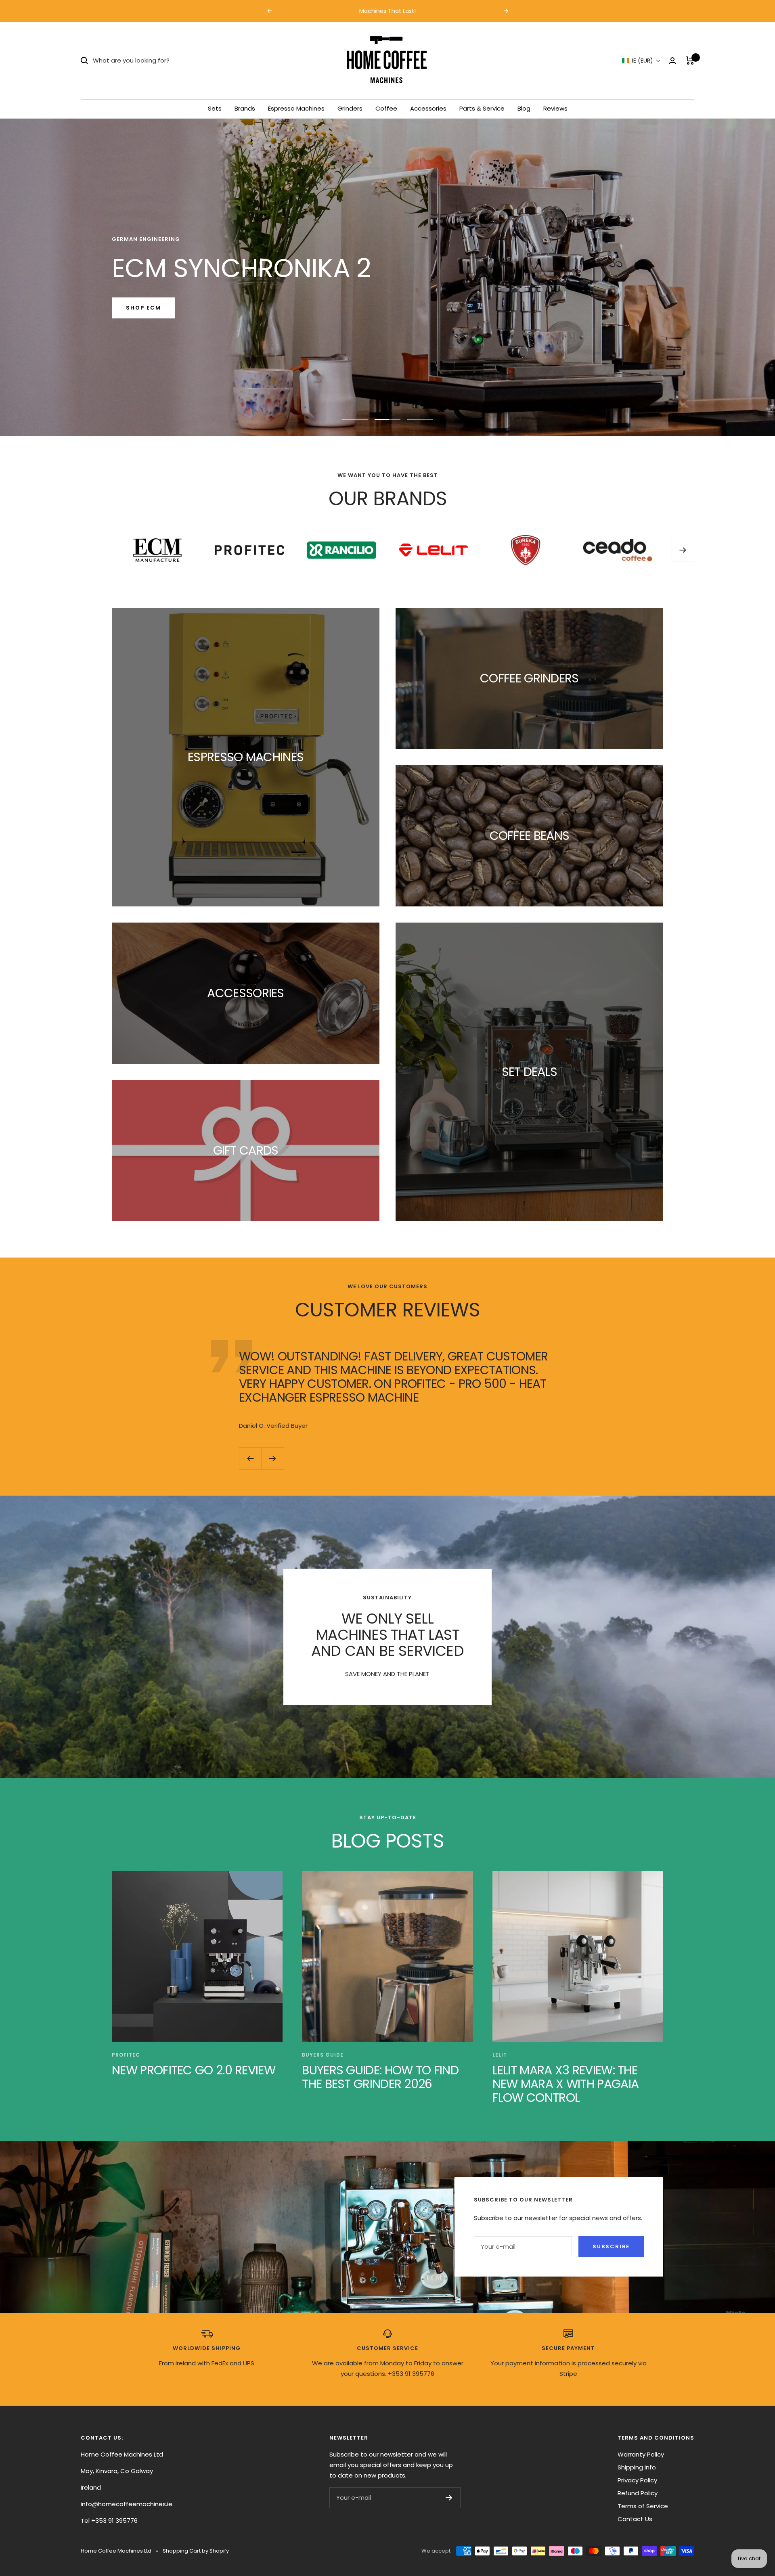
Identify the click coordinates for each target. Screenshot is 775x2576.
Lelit (500, 2055)
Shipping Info (637, 2467)
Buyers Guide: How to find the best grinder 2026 (380, 2077)
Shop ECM (143, 308)
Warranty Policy (641, 2454)
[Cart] (690, 61)
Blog (524, 108)
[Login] (672, 61)
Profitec (126, 2055)
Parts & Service (482, 108)
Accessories (428, 108)
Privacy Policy (637, 2480)
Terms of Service (643, 2506)
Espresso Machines (296, 108)
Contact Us (635, 2519)
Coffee (386, 108)
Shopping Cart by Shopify (196, 2551)
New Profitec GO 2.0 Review (194, 2070)
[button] (641, 61)
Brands (245, 108)
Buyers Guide (323, 2055)
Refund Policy (638, 2493)
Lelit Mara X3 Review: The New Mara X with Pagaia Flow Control (566, 2084)
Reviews (555, 108)
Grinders (350, 108)
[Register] (449, 2498)
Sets (215, 108)
